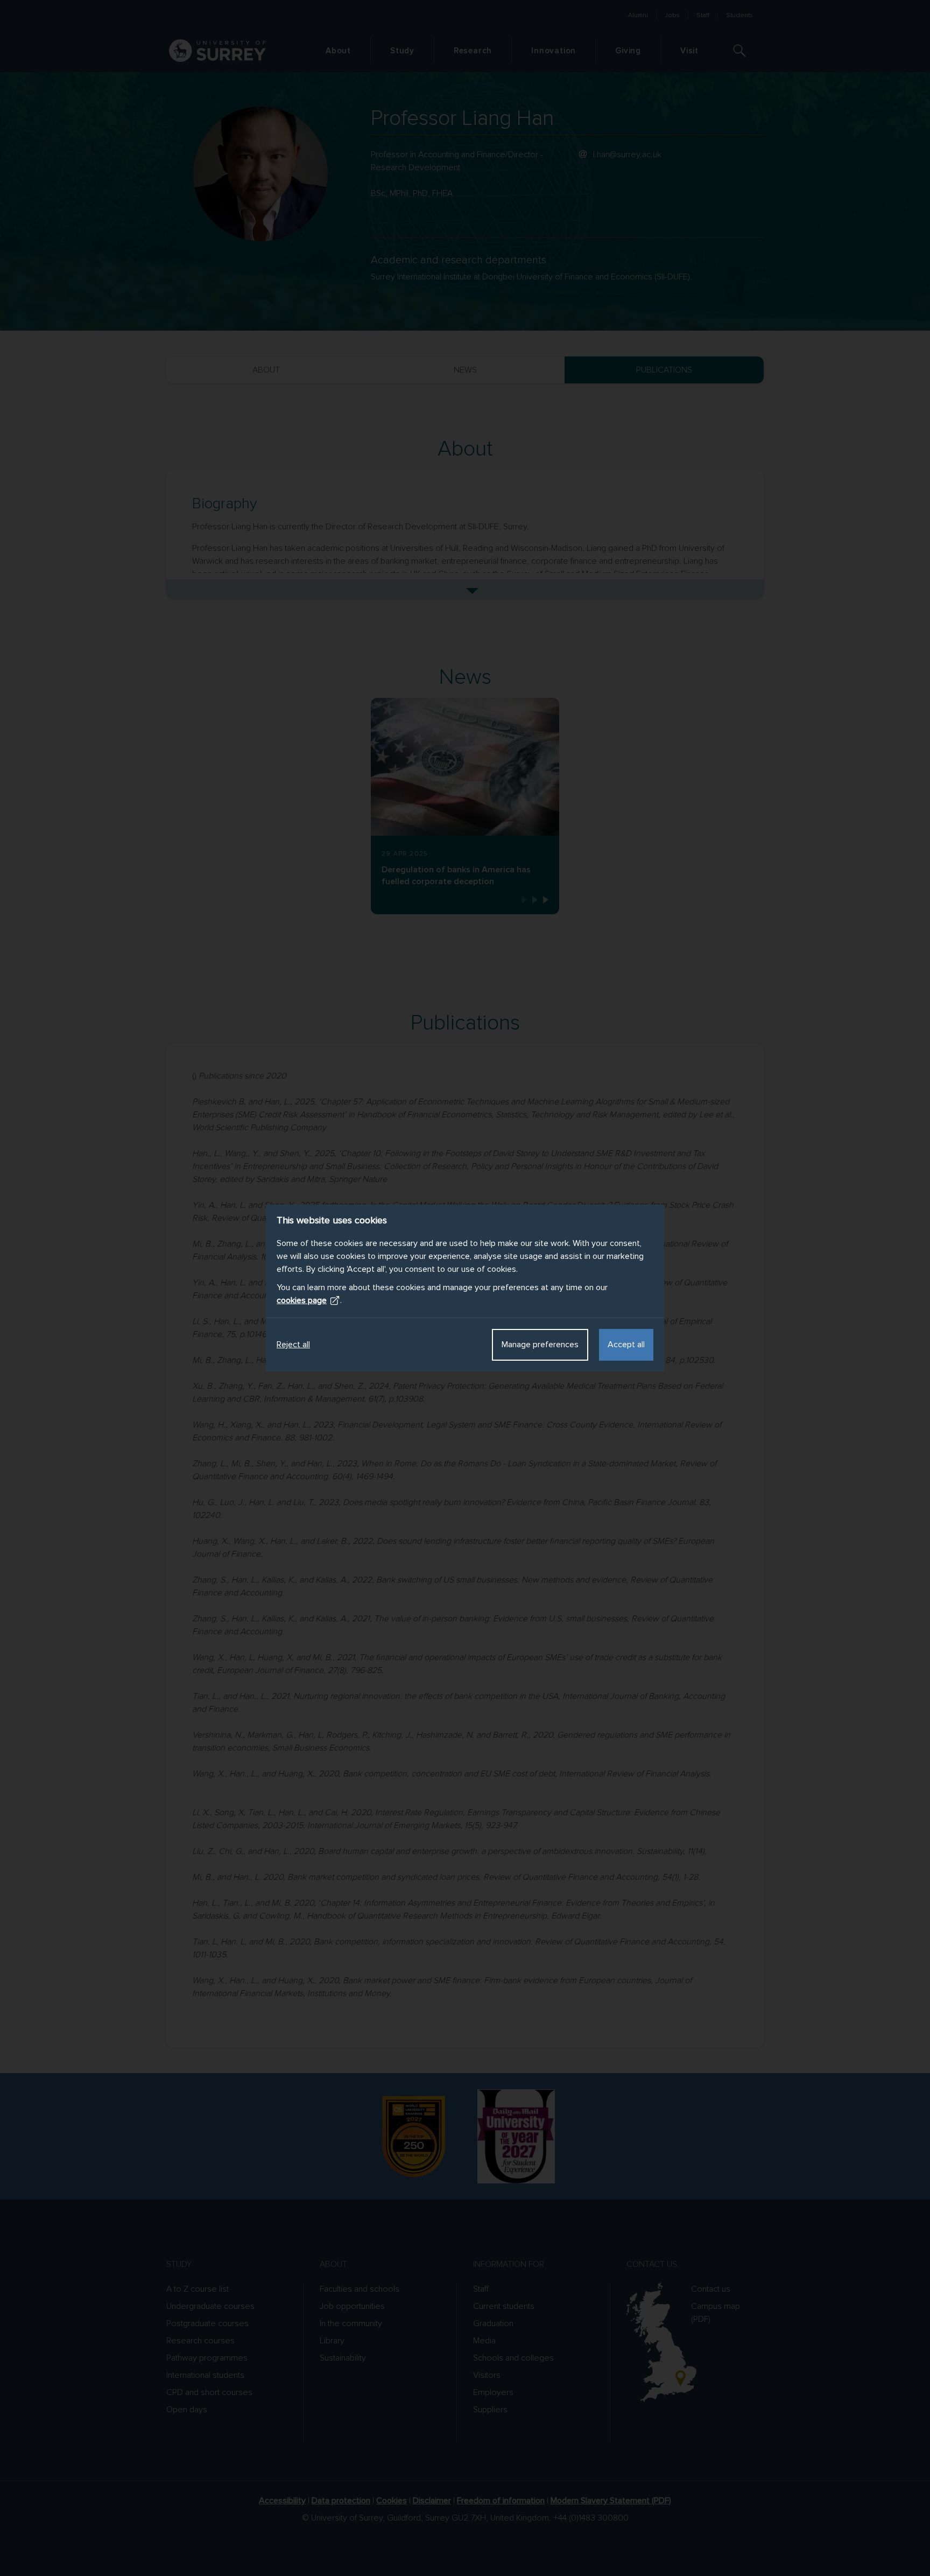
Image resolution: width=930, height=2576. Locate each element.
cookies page (302, 1300)
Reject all (293, 1345)
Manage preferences (540, 1345)
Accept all (626, 1345)
